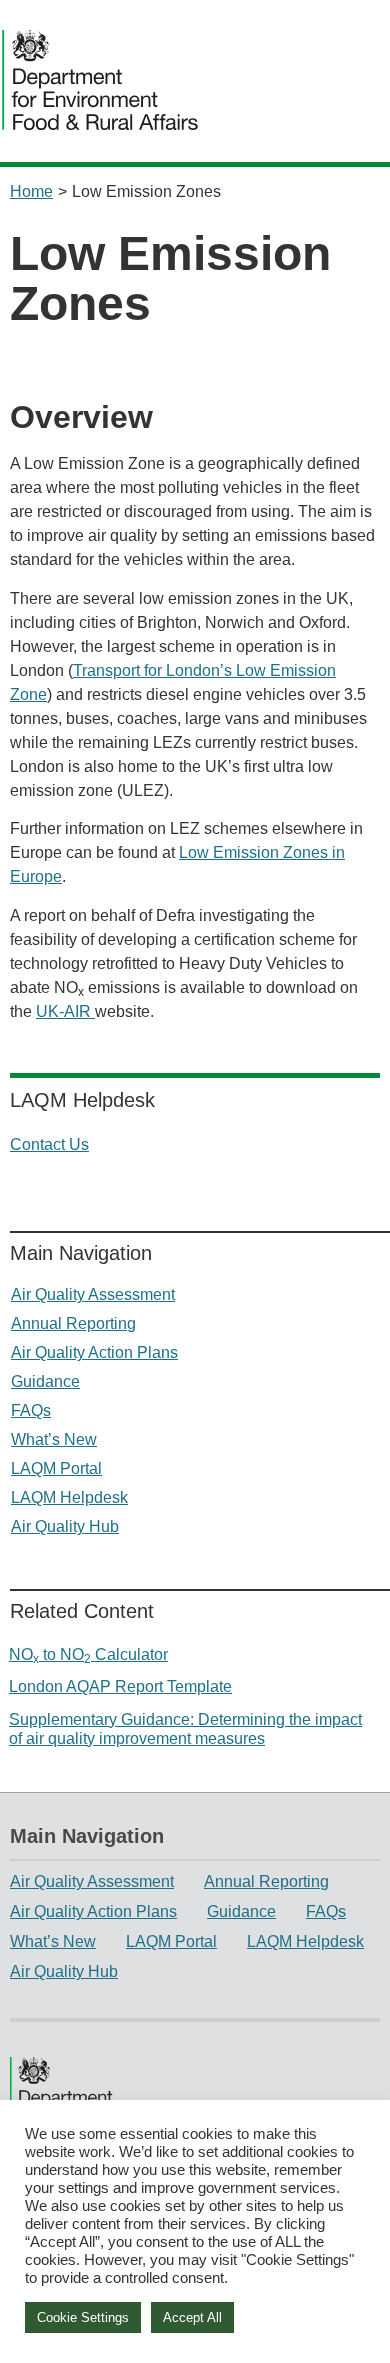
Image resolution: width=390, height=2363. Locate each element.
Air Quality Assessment (93, 1294)
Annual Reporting (73, 1323)
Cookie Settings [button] (83, 2317)
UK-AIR (65, 1011)
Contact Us (49, 1144)
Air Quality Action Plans (94, 1352)
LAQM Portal (56, 1468)
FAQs (31, 1410)
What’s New (54, 1439)
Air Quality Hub (65, 1526)
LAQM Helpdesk (69, 1497)
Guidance (45, 1381)
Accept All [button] (192, 2317)
